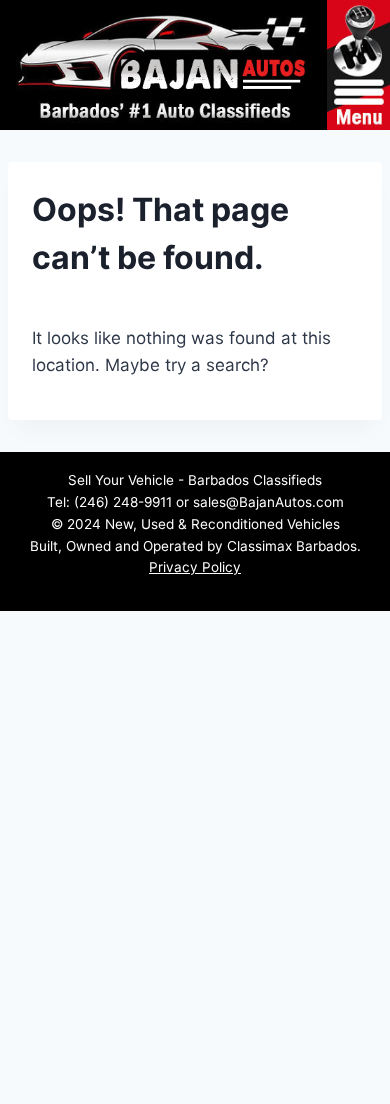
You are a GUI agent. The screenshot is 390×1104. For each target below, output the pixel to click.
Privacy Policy (195, 567)
